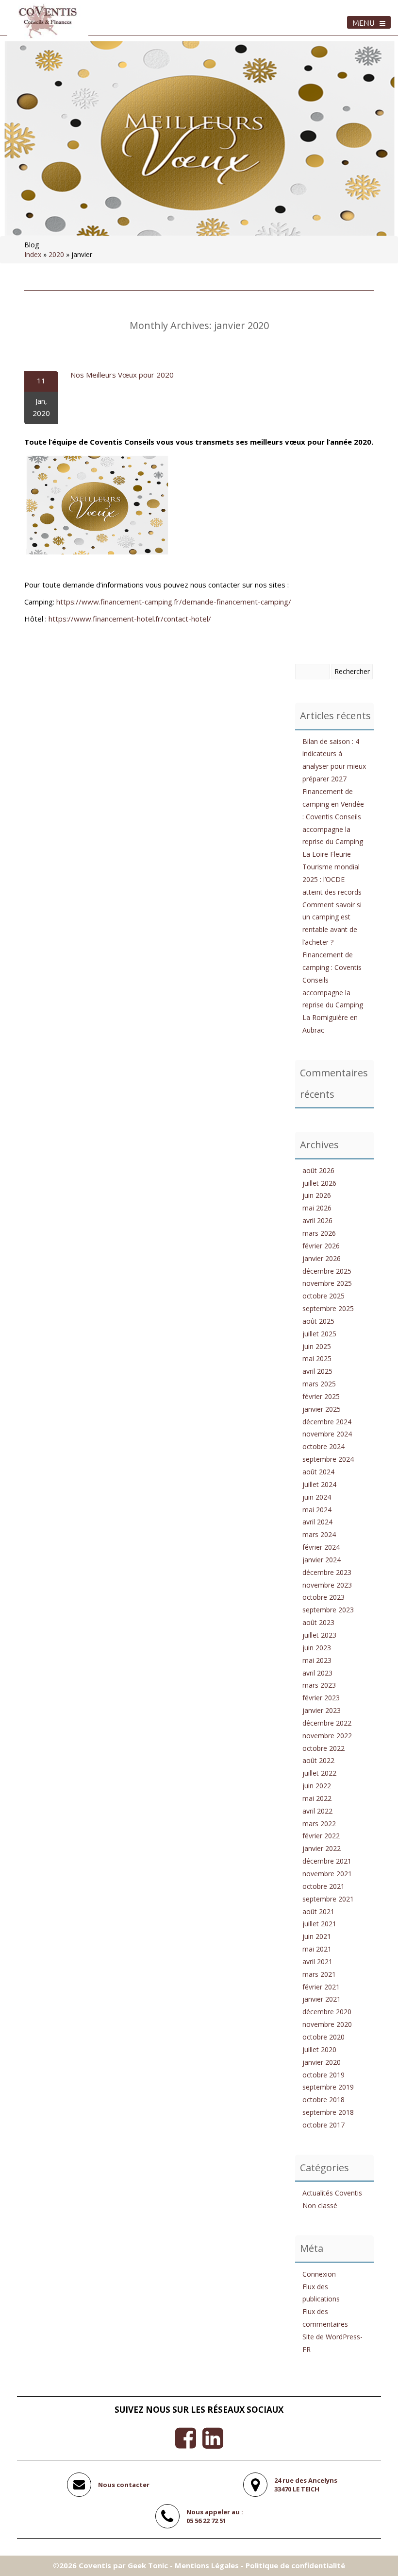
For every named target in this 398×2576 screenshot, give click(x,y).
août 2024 (318, 1472)
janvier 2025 (322, 1409)
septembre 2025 (328, 1308)
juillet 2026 (319, 1183)
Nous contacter (124, 2485)
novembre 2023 (327, 1585)
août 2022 (318, 1760)
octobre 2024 (323, 1446)
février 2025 (321, 1396)
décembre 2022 (327, 1723)
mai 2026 (317, 1208)
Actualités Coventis (332, 2193)
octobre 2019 (323, 2075)
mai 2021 (317, 1949)
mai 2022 (317, 1798)
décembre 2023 (327, 1572)
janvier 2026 (322, 1258)
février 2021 (321, 1987)
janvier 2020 (322, 2062)
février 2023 (321, 1698)
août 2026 (318, 1170)
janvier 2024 (322, 1560)
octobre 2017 (323, 2125)
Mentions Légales (207, 2565)
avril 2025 (317, 1371)
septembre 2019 (328, 2087)
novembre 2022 (327, 1736)
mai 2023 (317, 1660)
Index (33, 254)
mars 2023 (319, 1685)
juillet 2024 (319, 1484)
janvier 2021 (322, 1999)
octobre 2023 (323, 1597)
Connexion (319, 2274)
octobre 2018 (323, 2100)
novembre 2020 (327, 2024)
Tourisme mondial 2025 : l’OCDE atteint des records (332, 879)
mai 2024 (317, 1510)
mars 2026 (319, 1233)
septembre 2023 (328, 1610)
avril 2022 (317, 1811)
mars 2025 (319, 1384)
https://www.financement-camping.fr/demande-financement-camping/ (174, 602)
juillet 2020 (319, 2049)
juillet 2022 (319, 1773)
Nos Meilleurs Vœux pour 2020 (122, 375)
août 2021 (318, 1911)
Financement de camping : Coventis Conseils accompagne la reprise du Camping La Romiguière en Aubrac (333, 992)
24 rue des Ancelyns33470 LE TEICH (306, 2485)
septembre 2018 (328, 2112)
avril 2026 (317, 1220)
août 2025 (318, 1321)
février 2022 (321, 1836)
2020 (56, 254)
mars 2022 (319, 1824)
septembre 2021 (328, 1899)
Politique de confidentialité (295, 2565)
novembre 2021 (327, 1874)
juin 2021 (317, 1936)
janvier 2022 (322, 1848)
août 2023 (318, 1622)
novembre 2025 (327, 1283)
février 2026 (321, 1246)
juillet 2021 (319, 1924)
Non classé (320, 2205)
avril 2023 (317, 1673)
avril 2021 (317, 1962)
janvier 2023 (322, 1710)
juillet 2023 (319, 1635)
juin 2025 (317, 1346)
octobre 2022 (323, 1748)
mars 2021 (319, 1974)
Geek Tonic (148, 2565)
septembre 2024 (328, 1459)
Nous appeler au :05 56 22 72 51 (215, 2516)
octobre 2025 (323, 1296)
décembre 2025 (327, 1271)
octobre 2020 (323, 2037)
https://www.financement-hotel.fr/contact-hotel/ (130, 619)
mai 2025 (317, 1358)
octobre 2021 (323, 1886)
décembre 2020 (327, 2012)
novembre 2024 (327, 1434)
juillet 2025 (319, 1334)
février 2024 (321, 1547)
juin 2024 (317, 1497)
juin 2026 (317, 1195)
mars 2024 (319, 1534)
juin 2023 (317, 1648)
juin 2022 (317, 1786)
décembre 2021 (327, 1861)
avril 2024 (317, 1522)
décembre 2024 (327, 1422)
